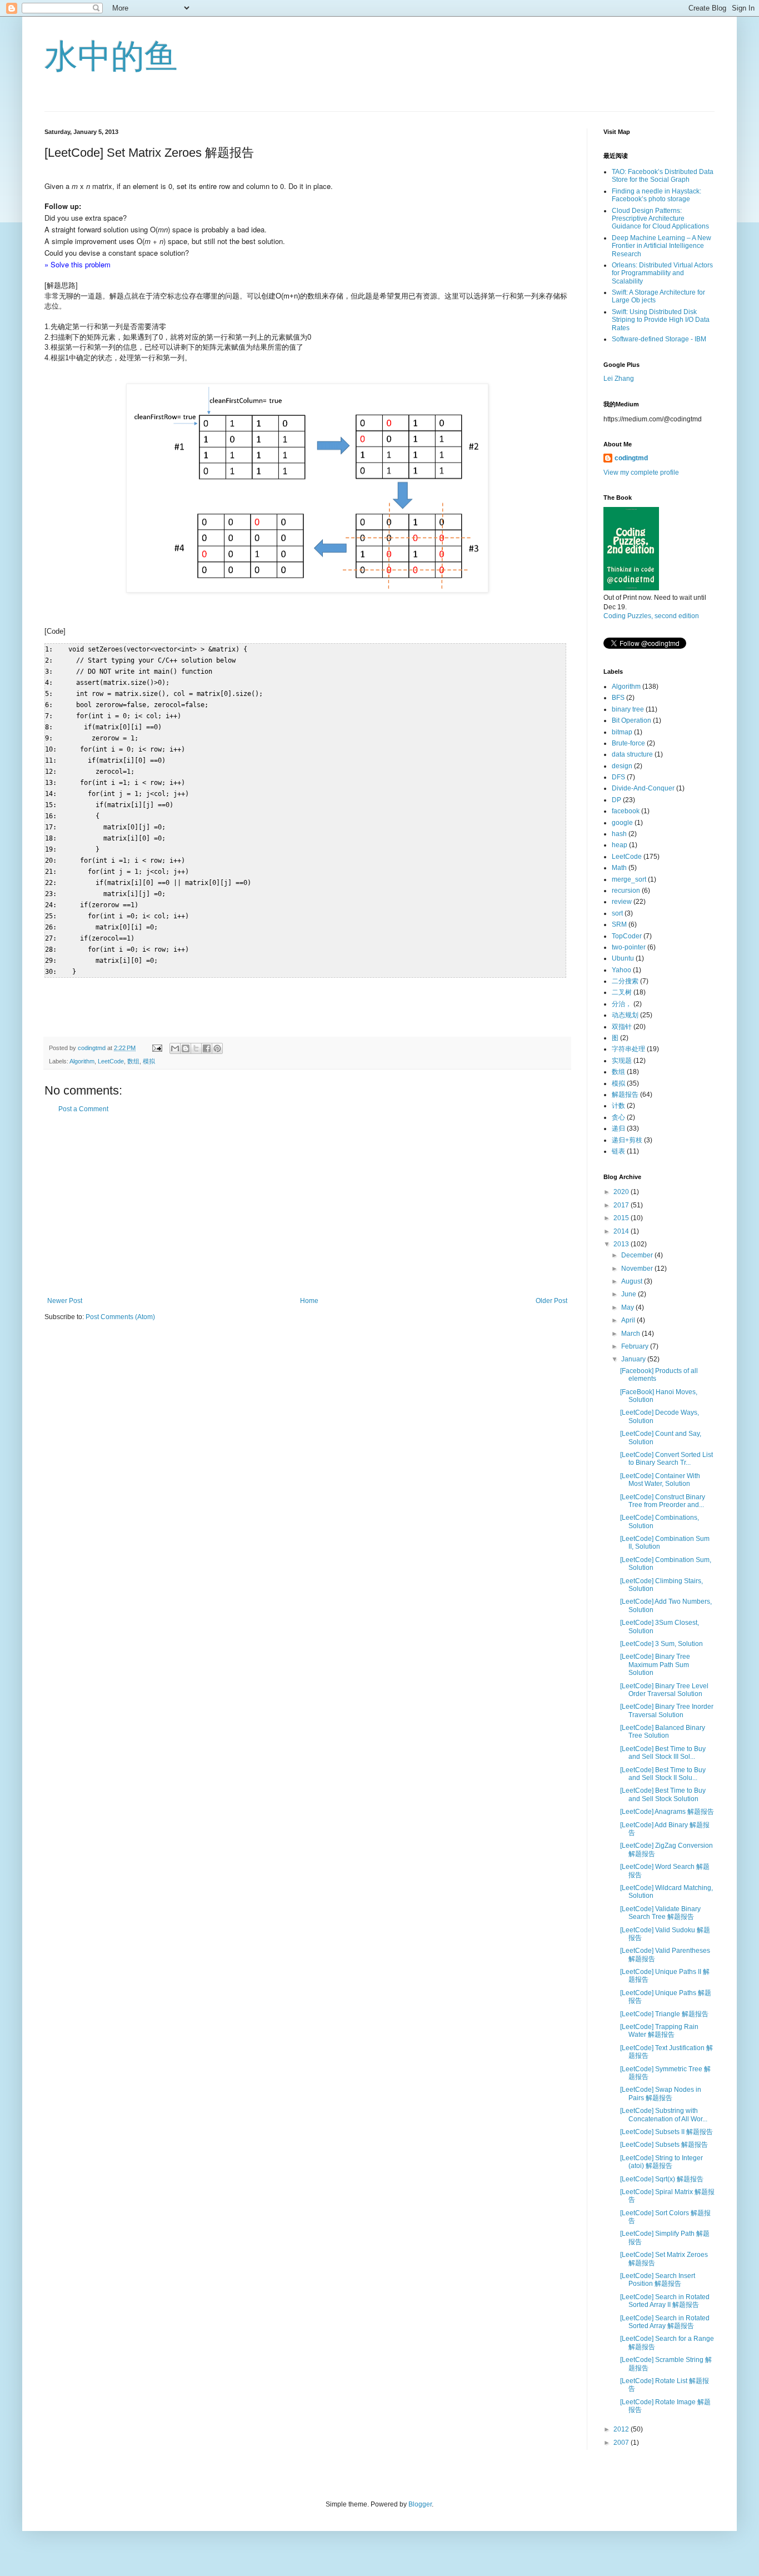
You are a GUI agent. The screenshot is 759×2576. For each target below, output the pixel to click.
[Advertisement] (307, 1205)
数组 (133, 1061)
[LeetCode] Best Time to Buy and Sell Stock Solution (663, 1794)
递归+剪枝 (627, 1140)
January (634, 1359)
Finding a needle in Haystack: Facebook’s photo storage (656, 195)
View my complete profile (641, 473)
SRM (619, 924)
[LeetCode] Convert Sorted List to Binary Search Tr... (666, 1459)
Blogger (420, 2504)
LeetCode (111, 1061)
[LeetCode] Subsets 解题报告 (664, 2145)
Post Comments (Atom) (120, 1317)
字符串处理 (628, 1049)
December (638, 1255)
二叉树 (622, 992)
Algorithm (82, 1061)
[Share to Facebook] (207, 1048)
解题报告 (625, 1095)
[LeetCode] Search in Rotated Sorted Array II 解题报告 (665, 2301)
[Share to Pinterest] (217, 1048)
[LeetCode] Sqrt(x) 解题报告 (662, 2179)
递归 (618, 1128)
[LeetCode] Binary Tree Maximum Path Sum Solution (655, 1665)
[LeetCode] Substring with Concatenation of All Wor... (664, 2115)
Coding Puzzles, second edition (651, 616)
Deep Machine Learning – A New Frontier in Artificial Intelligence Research (661, 246)
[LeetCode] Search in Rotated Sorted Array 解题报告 (665, 2322)
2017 (622, 1205)
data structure (632, 754)
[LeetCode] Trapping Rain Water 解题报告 (659, 2031)
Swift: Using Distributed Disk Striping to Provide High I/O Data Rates (661, 320)
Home (309, 1301)
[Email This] (175, 1048)
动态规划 (625, 1015)
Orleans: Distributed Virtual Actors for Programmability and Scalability (662, 273)
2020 (622, 1192)
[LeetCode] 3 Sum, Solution (661, 1644)
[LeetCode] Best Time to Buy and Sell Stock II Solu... (663, 1774)
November (638, 1269)
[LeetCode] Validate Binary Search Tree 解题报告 (660, 1913)
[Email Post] (157, 1048)
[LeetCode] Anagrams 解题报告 (667, 1812)
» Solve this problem (78, 264)
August (633, 1281)
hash (619, 834)
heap (620, 845)
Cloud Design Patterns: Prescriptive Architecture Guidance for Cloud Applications (660, 219)
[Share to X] (196, 1048)
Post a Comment (83, 1109)
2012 (622, 2429)
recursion (626, 891)
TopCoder (627, 936)
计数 (618, 1106)
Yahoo (621, 970)
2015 (622, 1218)
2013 (622, 1244)
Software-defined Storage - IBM (659, 339)
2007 (622, 2443)
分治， (622, 1004)
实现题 (622, 1061)
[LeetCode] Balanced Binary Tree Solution (663, 1732)
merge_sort (629, 879)
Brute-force (628, 743)
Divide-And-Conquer (643, 788)
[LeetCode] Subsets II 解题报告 (666, 2132)
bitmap (622, 732)
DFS (618, 777)
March (631, 1334)
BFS (618, 698)
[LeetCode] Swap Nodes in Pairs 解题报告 (661, 2093)
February (636, 1346)
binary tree (628, 709)
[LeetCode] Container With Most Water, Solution (660, 1480)
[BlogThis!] (186, 1048)
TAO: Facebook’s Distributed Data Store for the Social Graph (663, 176)
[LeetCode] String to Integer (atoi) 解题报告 (661, 2162)
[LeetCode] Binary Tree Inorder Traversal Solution (667, 1710)
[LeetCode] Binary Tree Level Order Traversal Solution (664, 1690)
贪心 (618, 1117)
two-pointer (629, 947)
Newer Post (65, 1301)
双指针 (622, 1027)
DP (616, 800)
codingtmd (631, 458)
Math (619, 868)
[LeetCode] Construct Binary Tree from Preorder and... (663, 1501)
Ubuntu (623, 958)
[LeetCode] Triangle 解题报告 (664, 2014)
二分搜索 (625, 981)
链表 (618, 1151)
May (628, 1307)
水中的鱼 (111, 56)
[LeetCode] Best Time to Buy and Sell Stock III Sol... (663, 1753)
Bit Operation (631, 720)
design (622, 766)
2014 (622, 1231)
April (629, 1320)
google (622, 823)
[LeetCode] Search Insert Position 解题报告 (658, 2280)
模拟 (149, 1061)
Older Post (551, 1301)
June (630, 1294)
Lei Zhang (619, 379)
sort (617, 913)
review (622, 902)
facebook (626, 811)
